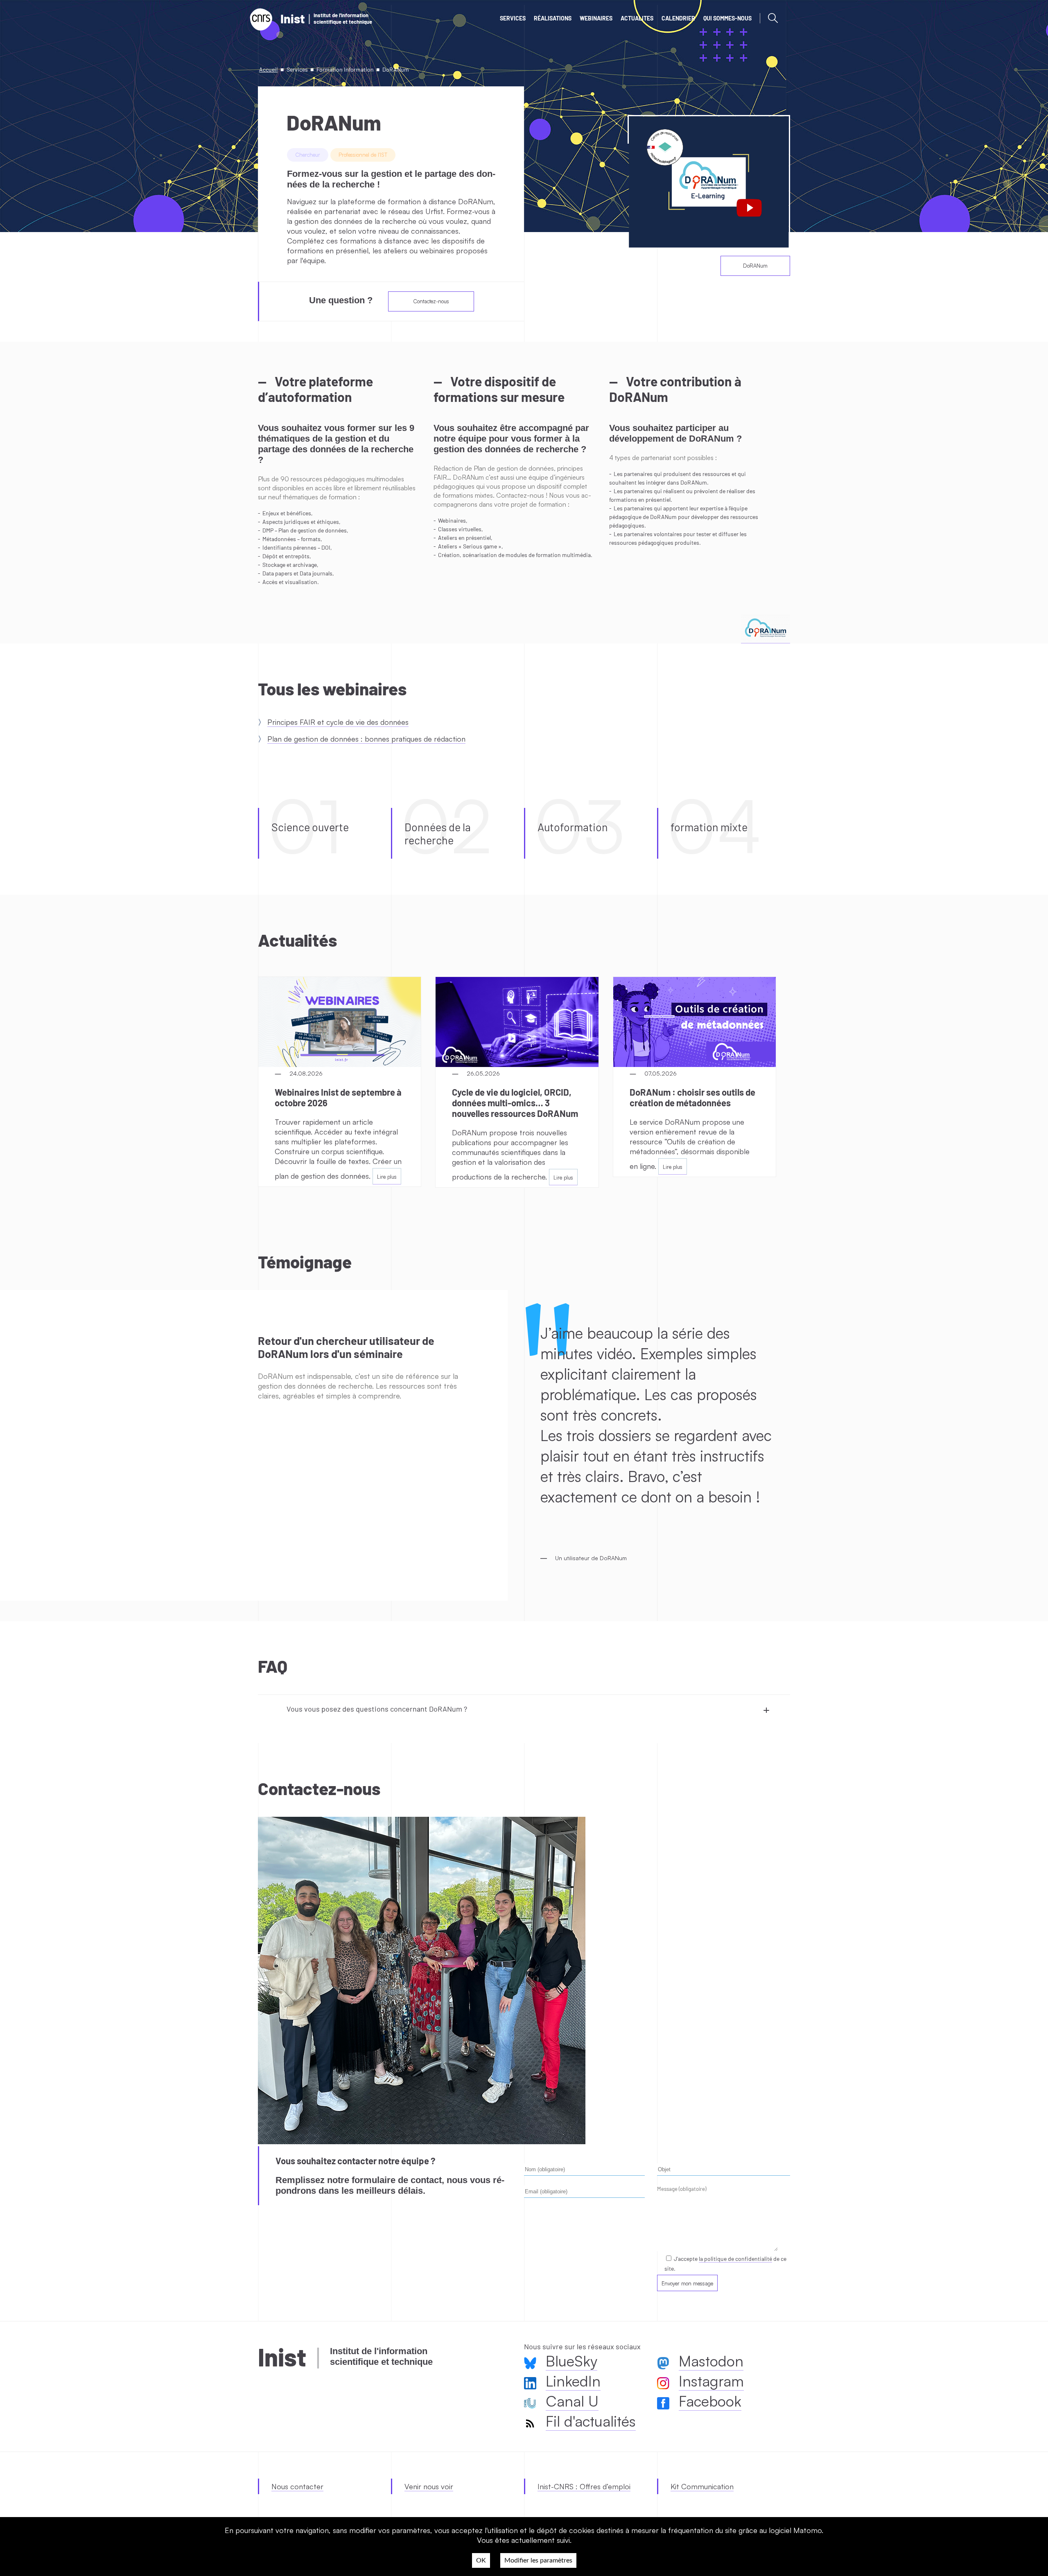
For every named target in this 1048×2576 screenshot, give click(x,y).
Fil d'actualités (591, 2421)
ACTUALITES (637, 18)
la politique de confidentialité (735, 2259)
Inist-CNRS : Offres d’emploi (584, 2486)
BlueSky (571, 2361)
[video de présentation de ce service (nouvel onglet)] (709, 182)
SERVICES (513, 18)
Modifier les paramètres (538, 2560)
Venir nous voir (429, 2486)
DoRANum (755, 266)
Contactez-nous (431, 301)
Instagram (711, 2381)
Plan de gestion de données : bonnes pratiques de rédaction (366, 739)
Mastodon (711, 2361)
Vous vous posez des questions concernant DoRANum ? (377, 1709)
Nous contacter (297, 2486)
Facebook (710, 2401)
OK (481, 2560)
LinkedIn (573, 2381)
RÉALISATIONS (553, 18)
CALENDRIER (678, 18)
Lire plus (387, 1177)
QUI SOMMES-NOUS (727, 18)
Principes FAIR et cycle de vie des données (338, 722)
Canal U (572, 2401)
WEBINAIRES (596, 18)
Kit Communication (702, 2486)
